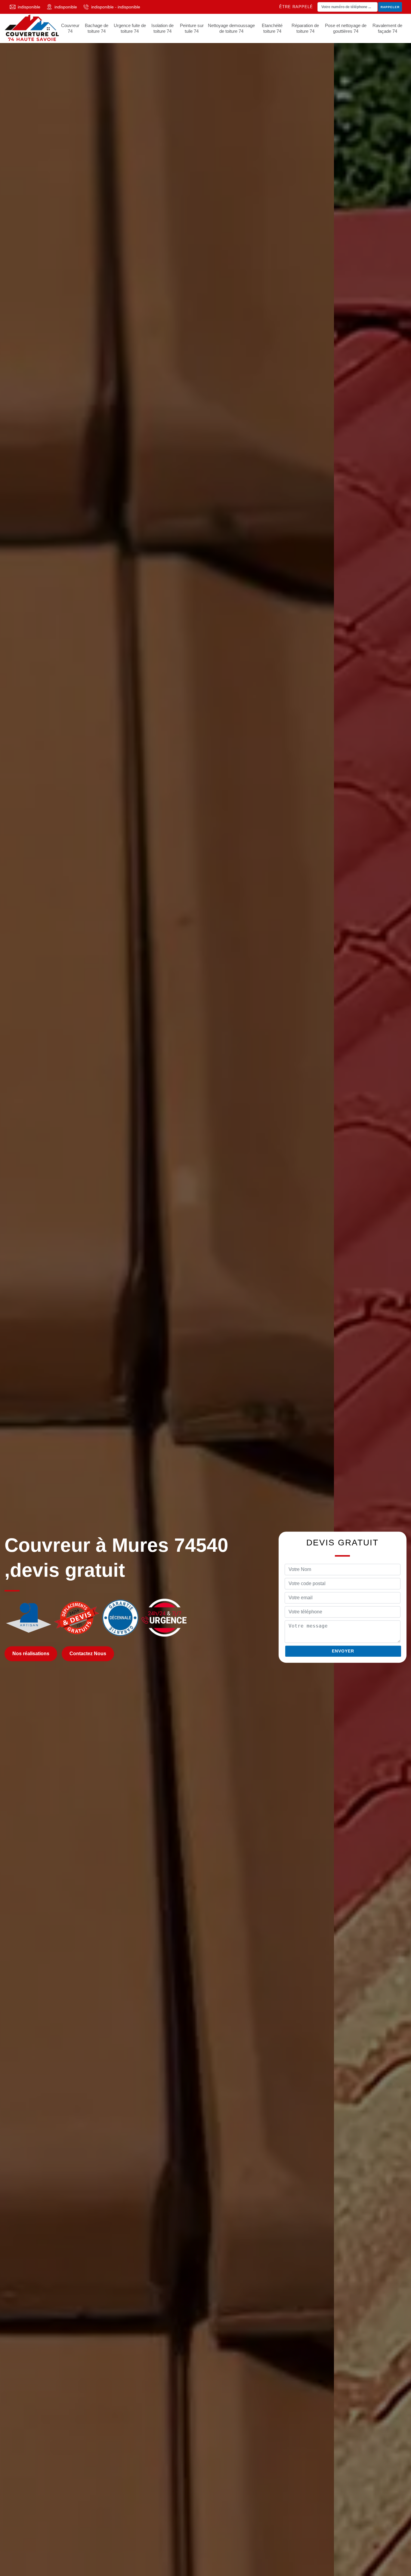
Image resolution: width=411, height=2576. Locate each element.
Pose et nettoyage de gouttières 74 (346, 28)
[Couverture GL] (32, 28)
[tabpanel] (205, 1288)
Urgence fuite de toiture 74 (130, 28)
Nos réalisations (31, 1654)
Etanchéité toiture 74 (272, 28)
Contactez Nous (88, 1654)
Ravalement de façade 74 (387, 28)
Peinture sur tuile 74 (192, 28)
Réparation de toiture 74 (305, 28)
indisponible (29, 7)
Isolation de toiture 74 (162, 28)
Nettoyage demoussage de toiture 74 (231, 28)
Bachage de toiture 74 (97, 28)
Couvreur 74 (70, 28)
